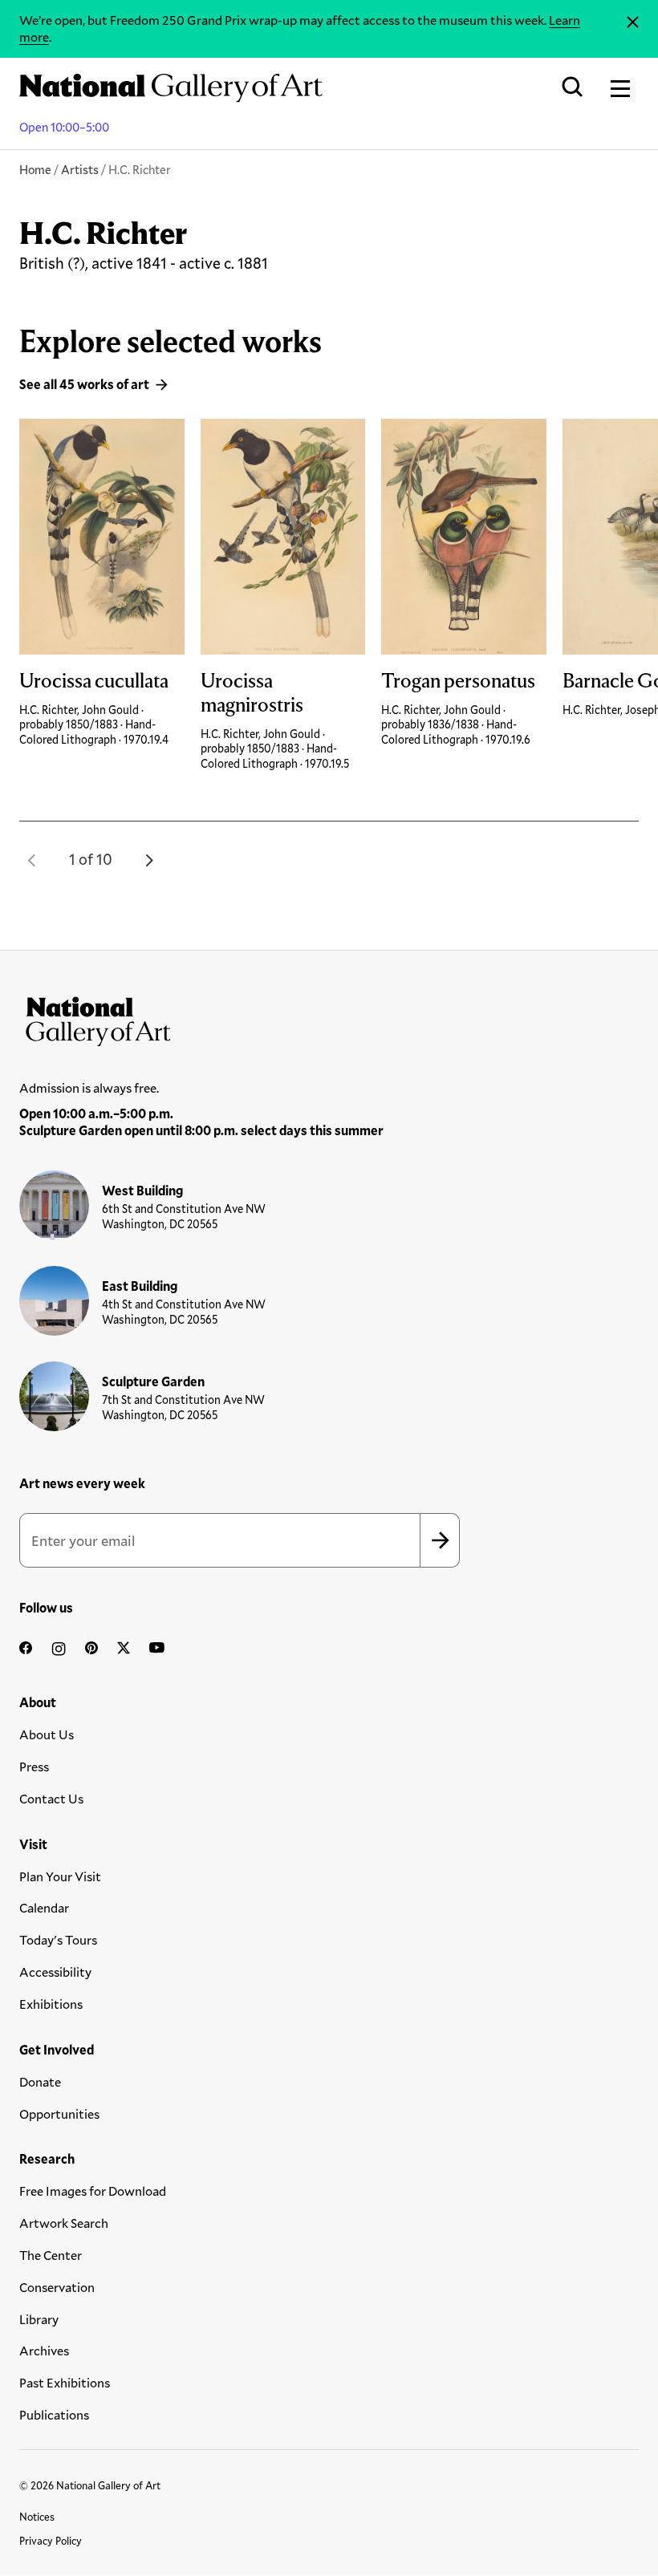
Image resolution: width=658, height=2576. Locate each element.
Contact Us (51, 1798)
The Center (51, 2255)
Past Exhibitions (65, 2382)
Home (35, 169)
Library (39, 2319)
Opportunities (59, 2114)
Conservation (57, 2287)
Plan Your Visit (60, 1876)
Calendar (44, 1907)
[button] (32, 860)
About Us (47, 1734)
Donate (40, 2081)
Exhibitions (51, 2004)
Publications (54, 2414)
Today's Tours (58, 1939)
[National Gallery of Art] (329, 1018)
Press (34, 1766)
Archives (44, 2350)
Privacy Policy (51, 2541)
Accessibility (55, 1972)
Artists (80, 169)
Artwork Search (64, 2223)
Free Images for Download (93, 2191)
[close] (633, 22)
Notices (37, 2517)
